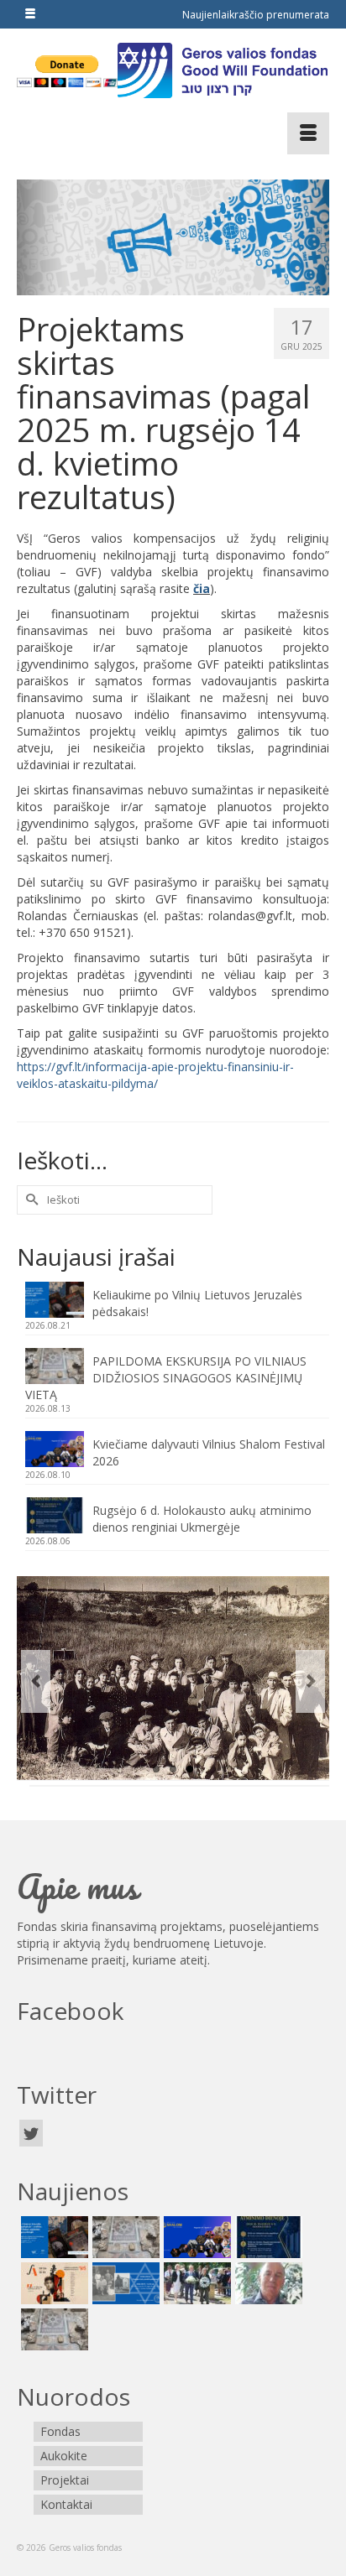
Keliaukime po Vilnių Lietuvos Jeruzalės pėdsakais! (197, 1303)
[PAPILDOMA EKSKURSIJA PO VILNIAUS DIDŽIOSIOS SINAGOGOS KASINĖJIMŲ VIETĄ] (124, 2237)
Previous (36, 1681)
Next (310, 1681)
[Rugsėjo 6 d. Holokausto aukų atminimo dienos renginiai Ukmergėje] (267, 2237)
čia (202, 588)
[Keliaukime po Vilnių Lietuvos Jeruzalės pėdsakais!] (52, 2237)
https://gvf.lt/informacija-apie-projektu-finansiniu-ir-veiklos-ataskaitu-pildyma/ (155, 1075)
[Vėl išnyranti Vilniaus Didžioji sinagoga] (52, 2329)
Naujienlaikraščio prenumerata (256, 15)
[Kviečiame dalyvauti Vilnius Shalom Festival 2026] (195, 2237)
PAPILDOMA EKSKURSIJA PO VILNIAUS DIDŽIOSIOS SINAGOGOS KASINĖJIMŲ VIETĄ (166, 1378)
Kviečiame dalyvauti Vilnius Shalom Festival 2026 (209, 1452)
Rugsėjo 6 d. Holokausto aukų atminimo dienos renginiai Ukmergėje (202, 1519)
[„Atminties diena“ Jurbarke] (195, 2283)
